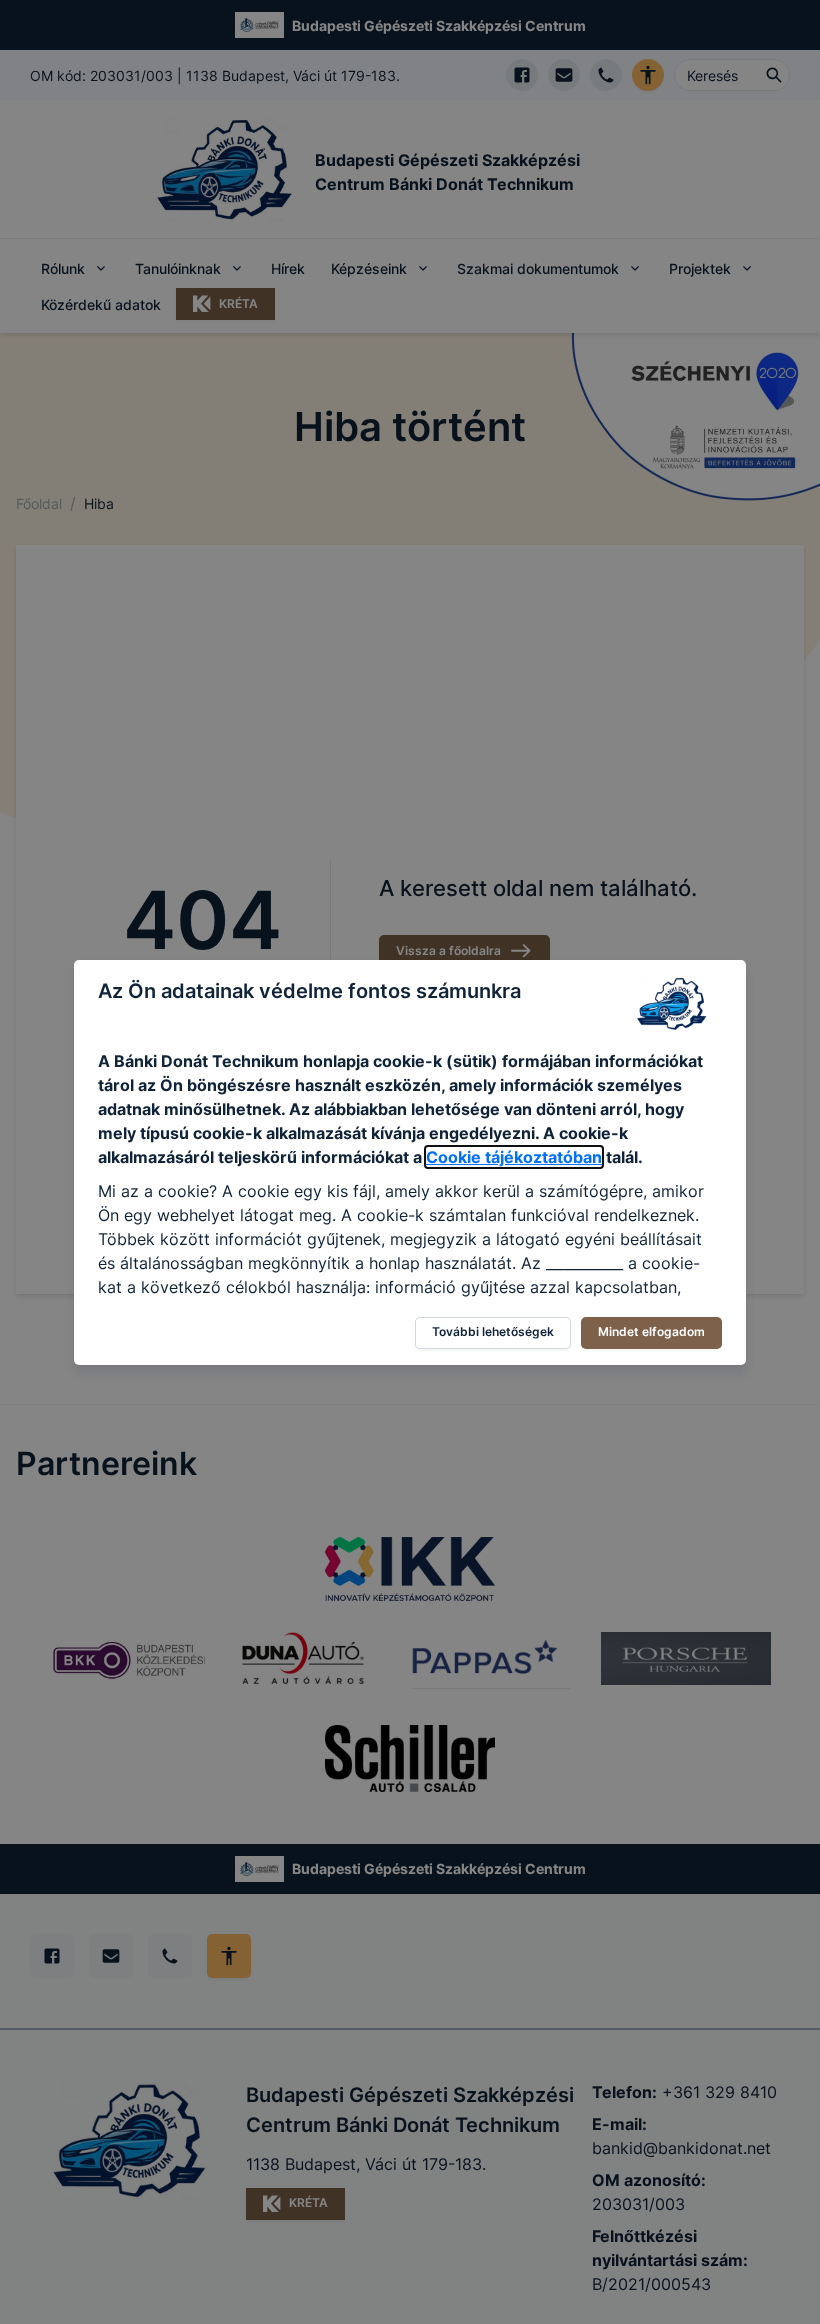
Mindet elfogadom (651, 1331)
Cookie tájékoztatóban (514, 1157)
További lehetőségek (493, 1331)
